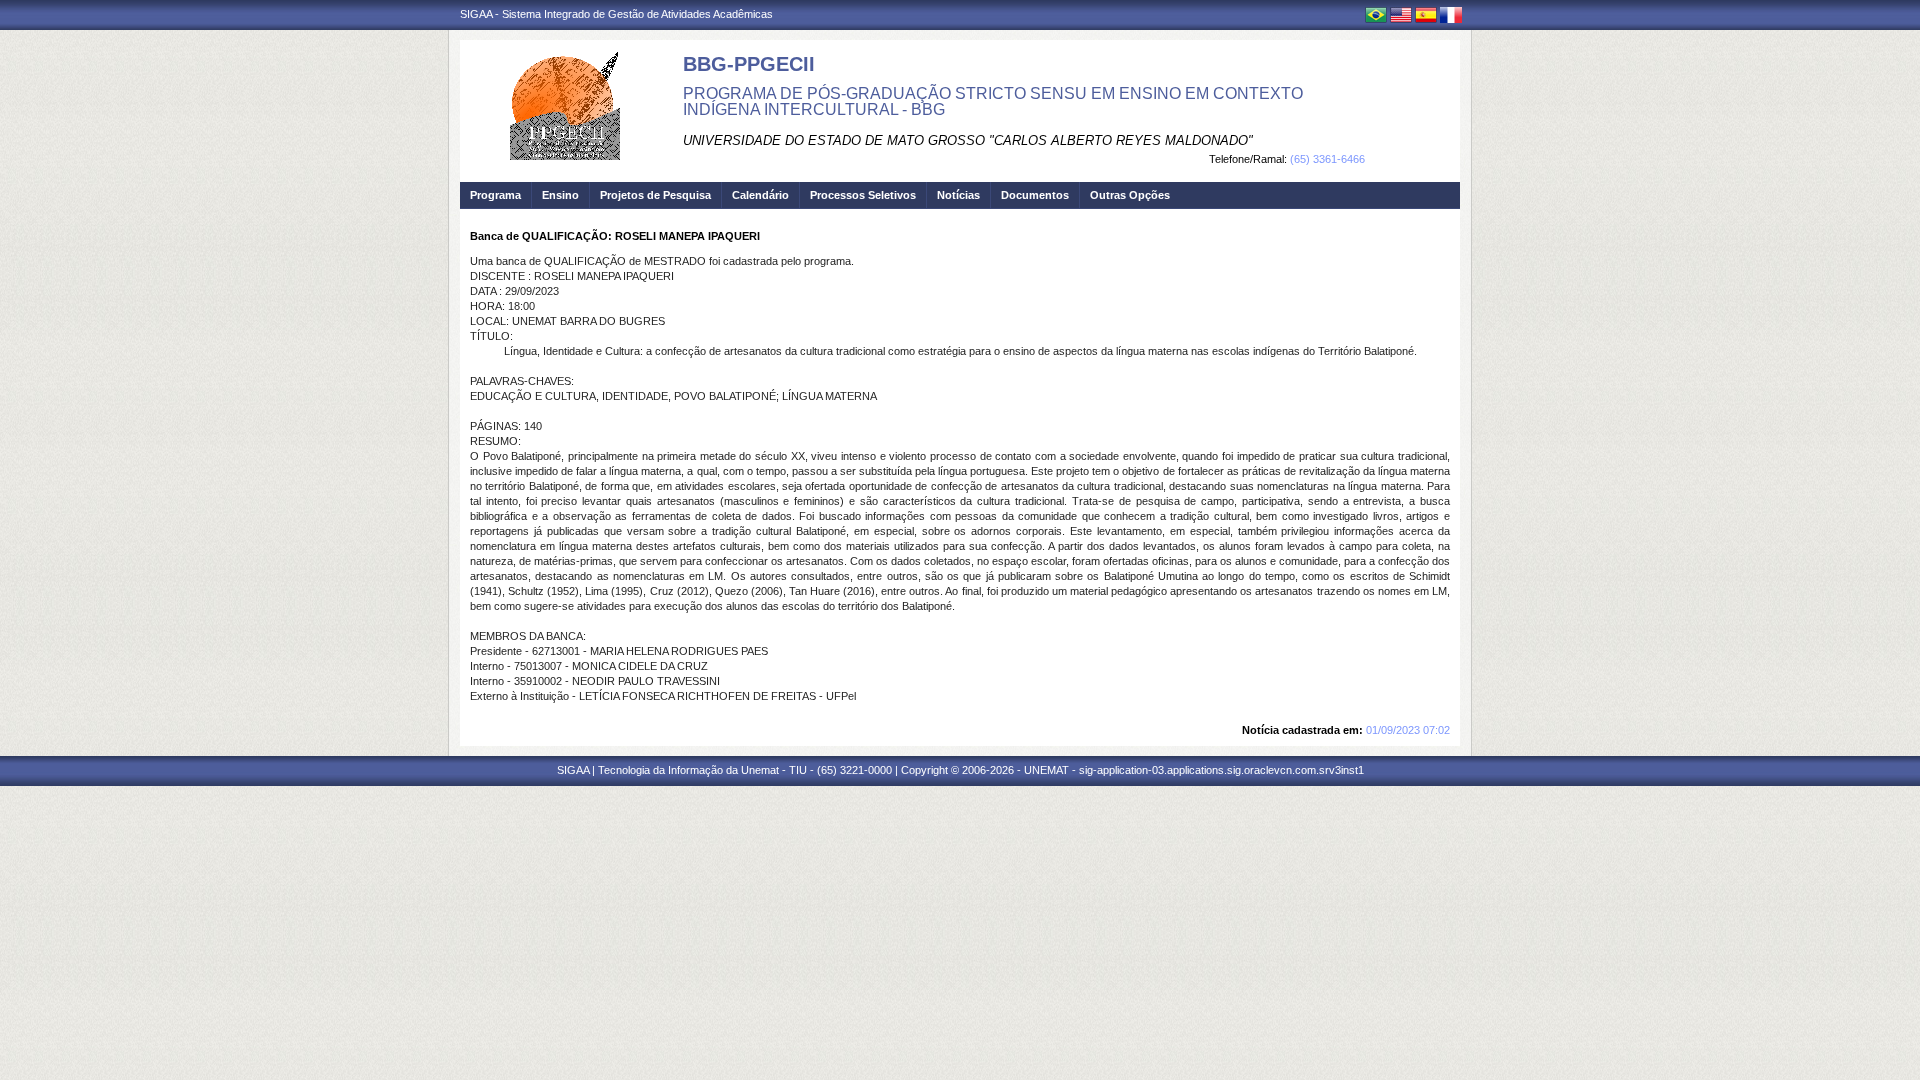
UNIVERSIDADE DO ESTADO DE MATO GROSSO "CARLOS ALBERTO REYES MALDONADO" (968, 140)
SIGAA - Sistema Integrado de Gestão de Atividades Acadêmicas (616, 14)
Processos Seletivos (863, 195)
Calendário (760, 195)
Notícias (958, 195)
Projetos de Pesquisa (655, 195)
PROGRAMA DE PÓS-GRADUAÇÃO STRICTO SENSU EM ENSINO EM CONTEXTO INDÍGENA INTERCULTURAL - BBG (993, 101)
